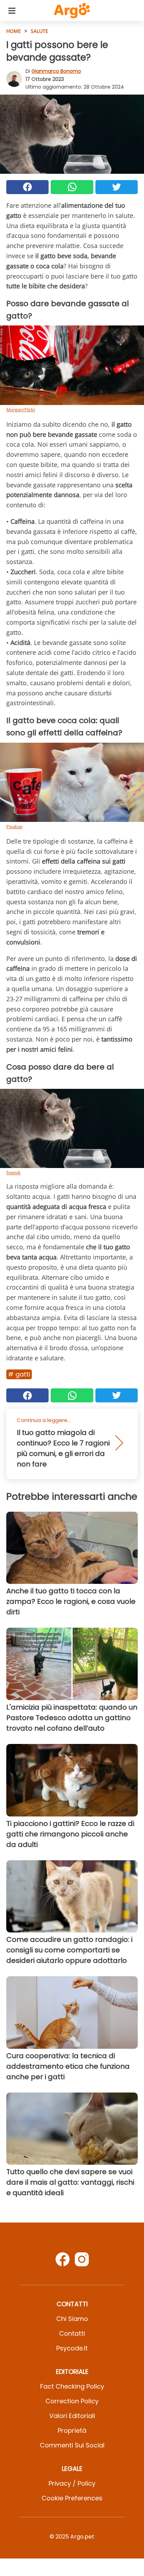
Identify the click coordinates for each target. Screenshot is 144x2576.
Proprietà (72, 2430)
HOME (14, 31)
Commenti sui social (72, 2445)
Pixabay (15, 826)
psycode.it (72, 2348)
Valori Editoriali (72, 2416)
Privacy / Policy (72, 2483)
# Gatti (19, 1374)
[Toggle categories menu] (12, 11)
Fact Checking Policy (72, 2386)
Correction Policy (72, 2401)
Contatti (72, 2333)
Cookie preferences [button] (72, 2498)
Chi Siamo (72, 2319)
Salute (39, 31)
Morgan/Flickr (21, 410)
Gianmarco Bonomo (56, 71)
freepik (13, 1173)
